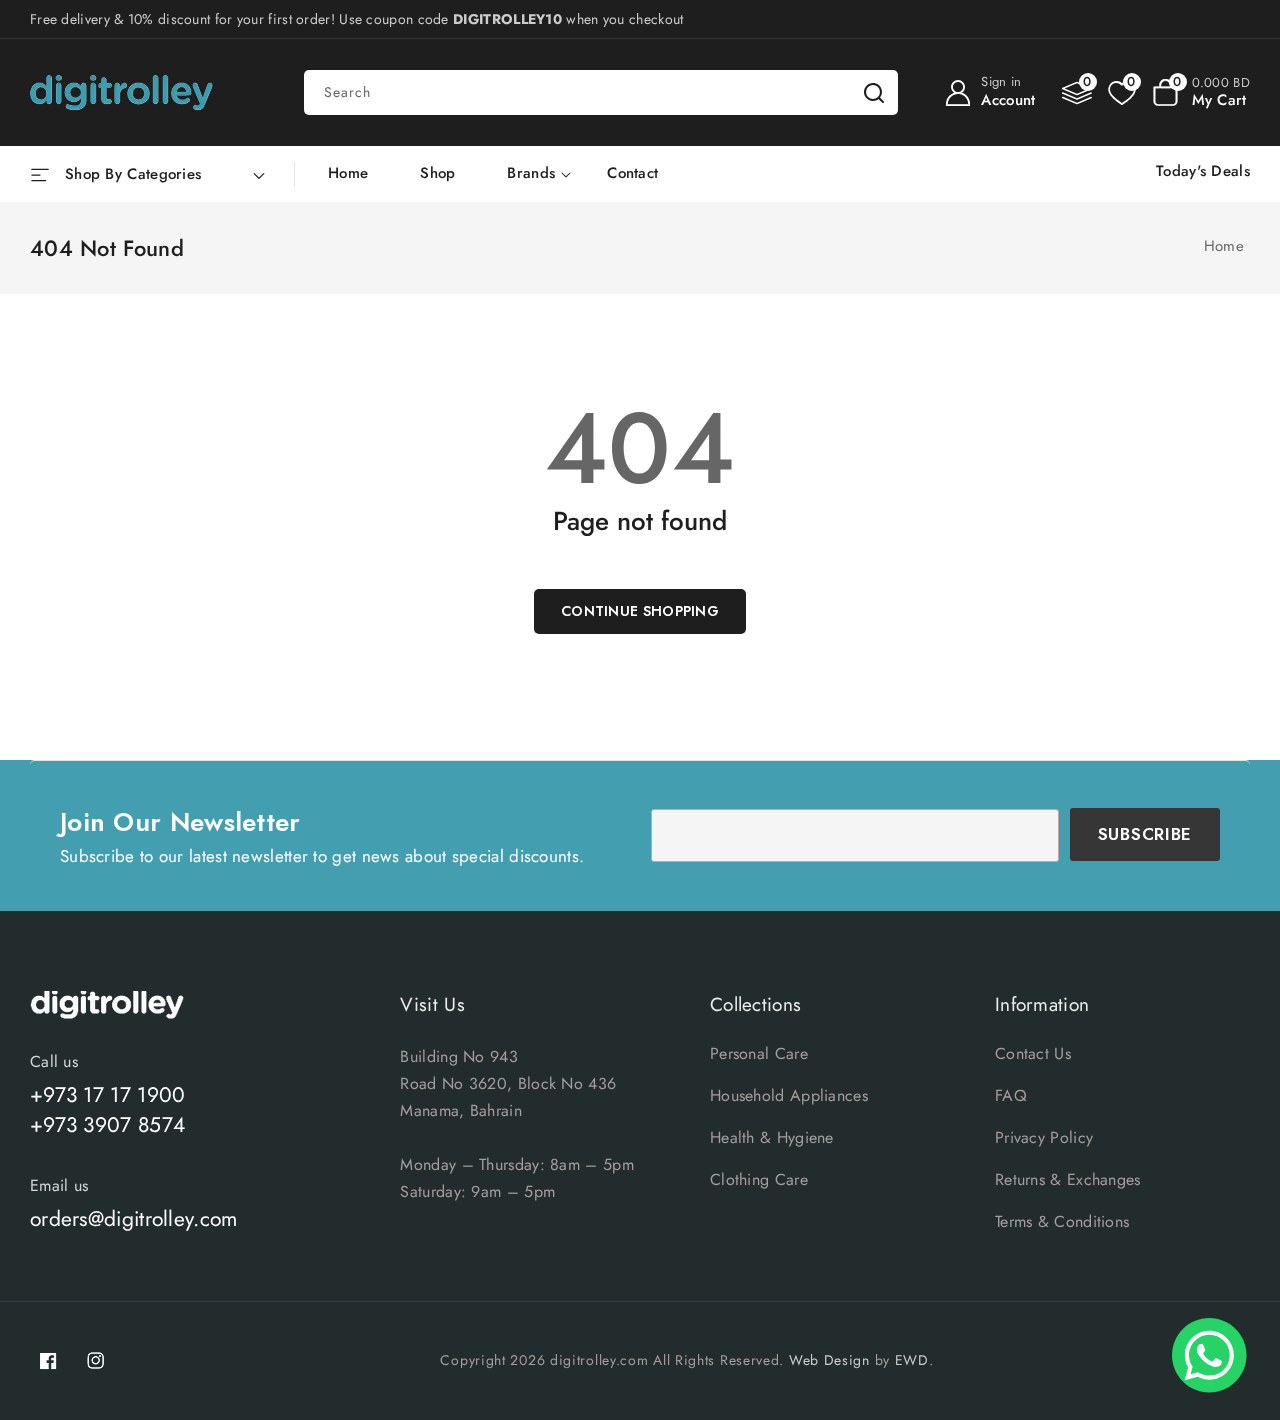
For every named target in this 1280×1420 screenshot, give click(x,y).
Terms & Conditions (1062, 1221)
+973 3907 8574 (107, 1125)
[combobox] (601, 92)
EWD (912, 1360)
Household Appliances (789, 1095)
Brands (531, 174)
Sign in (1001, 81)
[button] (1201, 93)
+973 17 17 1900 (108, 1095)
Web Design (829, 1360)
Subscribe (1145, 834)
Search (874, 92)
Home (1224, 246)
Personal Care (759, 1053)
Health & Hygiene (772, 1137)
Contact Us (1033, 1053)
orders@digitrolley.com (134, 1219)
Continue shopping (640, 611)
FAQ (1011, 1095)
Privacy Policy (1044, 1137)
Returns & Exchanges (1068, 1179)
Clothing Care (759, 1179)
